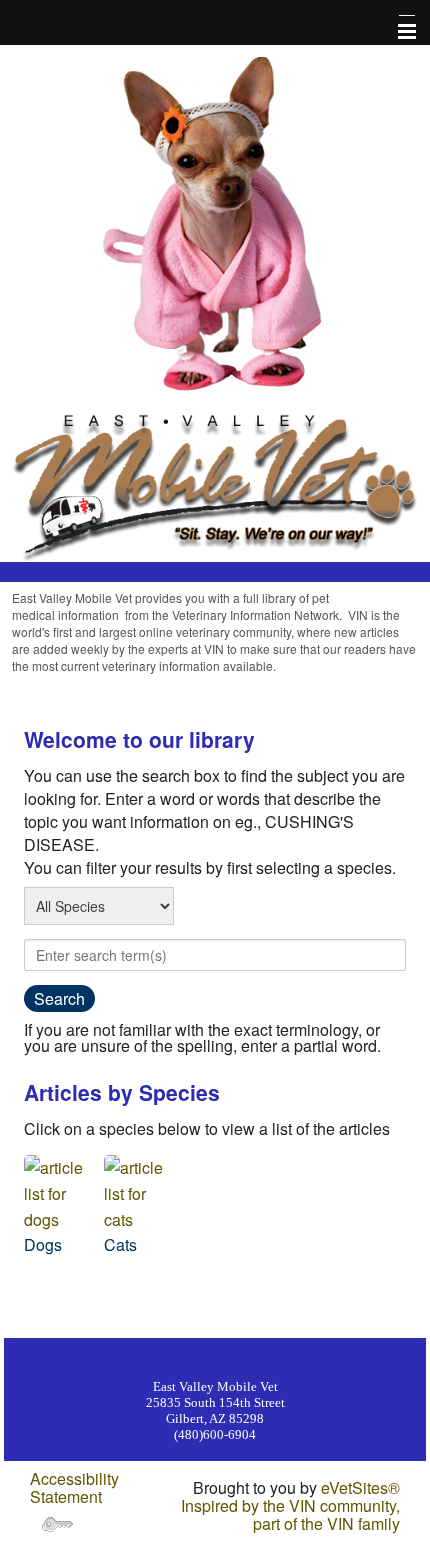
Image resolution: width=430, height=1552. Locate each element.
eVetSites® (360, 1487)
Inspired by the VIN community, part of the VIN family (290, 1514)
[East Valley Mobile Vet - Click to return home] (215, 484)
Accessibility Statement (74, 1487)
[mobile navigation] (398, 32)
